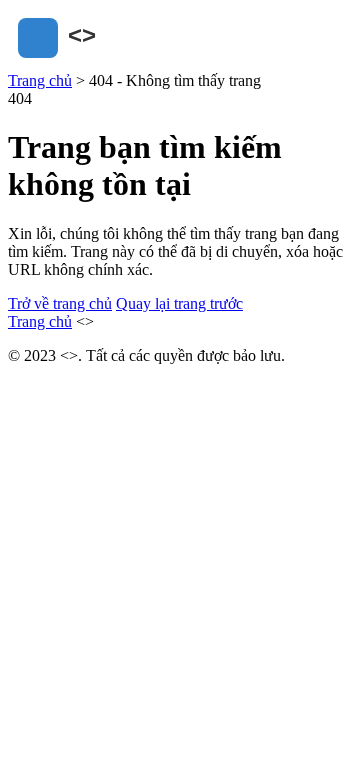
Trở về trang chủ (60, 303)
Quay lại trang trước (179, 303)
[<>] (108, 62)
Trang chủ (40, 80)
